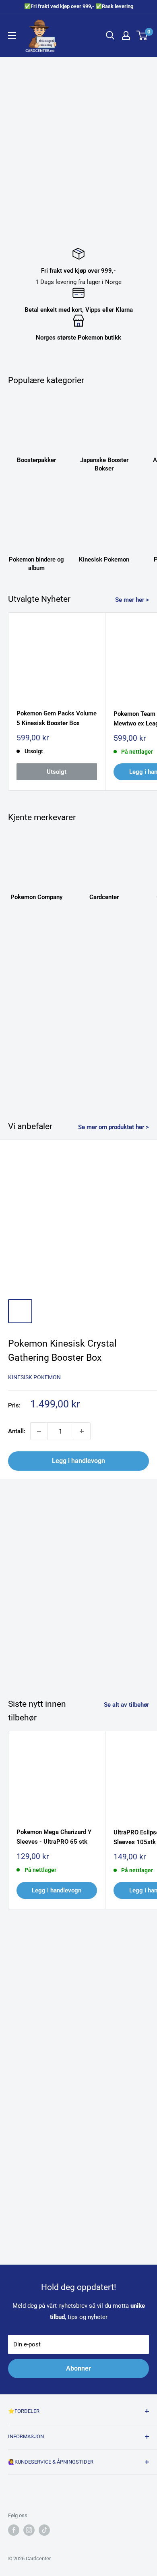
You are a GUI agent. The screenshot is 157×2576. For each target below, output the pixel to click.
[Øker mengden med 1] (82, 1431)
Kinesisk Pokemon (34, 1377)
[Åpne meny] (12, 35)
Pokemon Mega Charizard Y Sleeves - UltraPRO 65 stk (54, 1837)
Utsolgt (57, 772)
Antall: (17, 1431)
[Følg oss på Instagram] (29, 2530)
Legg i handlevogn (78, 1461)
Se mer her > (132, 600)
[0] (142, 35)
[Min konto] (126, 35)
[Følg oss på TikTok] (44, 2530)
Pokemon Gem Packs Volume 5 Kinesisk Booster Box (57, 718)
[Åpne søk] (110, 35)
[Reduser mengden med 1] (39, 1431)
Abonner (78, 2368)
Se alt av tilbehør (126, 1705)
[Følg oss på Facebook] (14, 2530)
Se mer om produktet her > (114, 1127)
